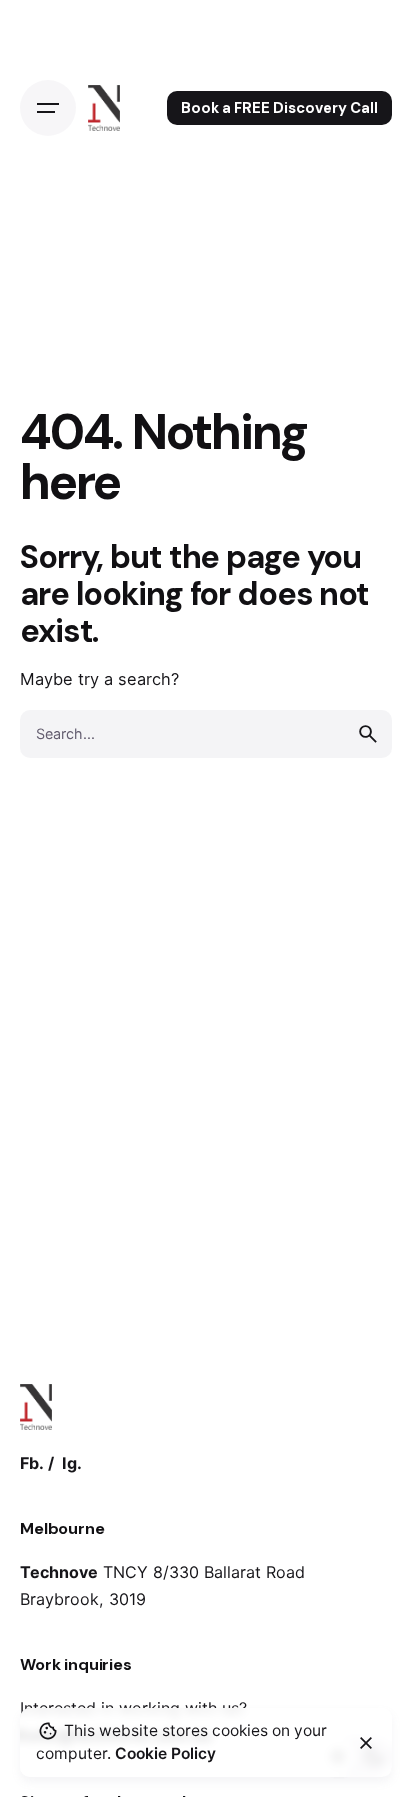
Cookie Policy (165, 1753)
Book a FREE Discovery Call (279, 108)
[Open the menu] (48, 108)
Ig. (72, 1463)
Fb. (32, 1463)
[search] (368, 734)
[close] (366, 1743)
